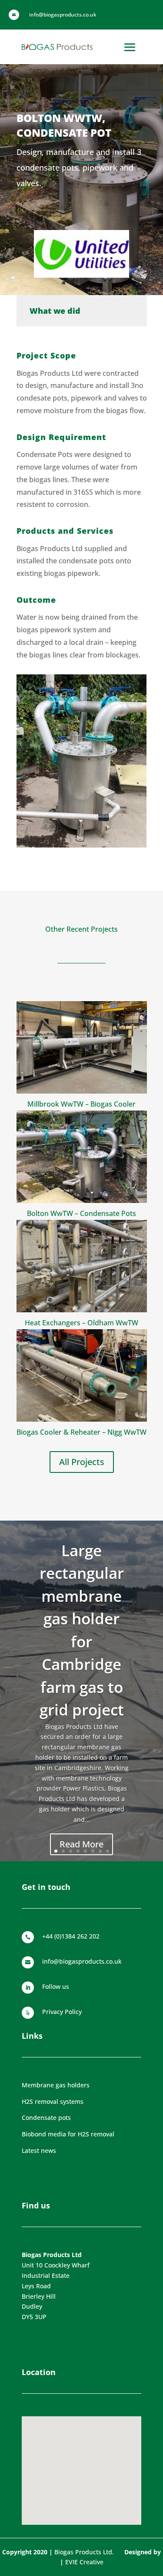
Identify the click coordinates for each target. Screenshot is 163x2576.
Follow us (56, 1986)
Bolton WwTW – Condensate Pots (81, 1213)
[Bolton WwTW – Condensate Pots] (82, 1157)
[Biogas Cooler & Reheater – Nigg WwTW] (82, 1375)
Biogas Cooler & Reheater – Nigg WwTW (81, 1432)
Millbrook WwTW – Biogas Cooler (81, 1104)
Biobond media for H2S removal (68, 2134)
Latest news (39, 2150)
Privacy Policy (62, 2012)
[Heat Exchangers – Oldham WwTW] (82, 1266)
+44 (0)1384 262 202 (71, 1936)
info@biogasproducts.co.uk (82, 1961)
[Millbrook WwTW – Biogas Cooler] (82, 1047)
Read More (81, 1844)
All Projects (82, 1462)
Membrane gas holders (56, 2085)
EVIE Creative (84, 2562)
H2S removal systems (53, 2101)
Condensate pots (46, 2118)
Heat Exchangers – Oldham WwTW (81, 1323)
